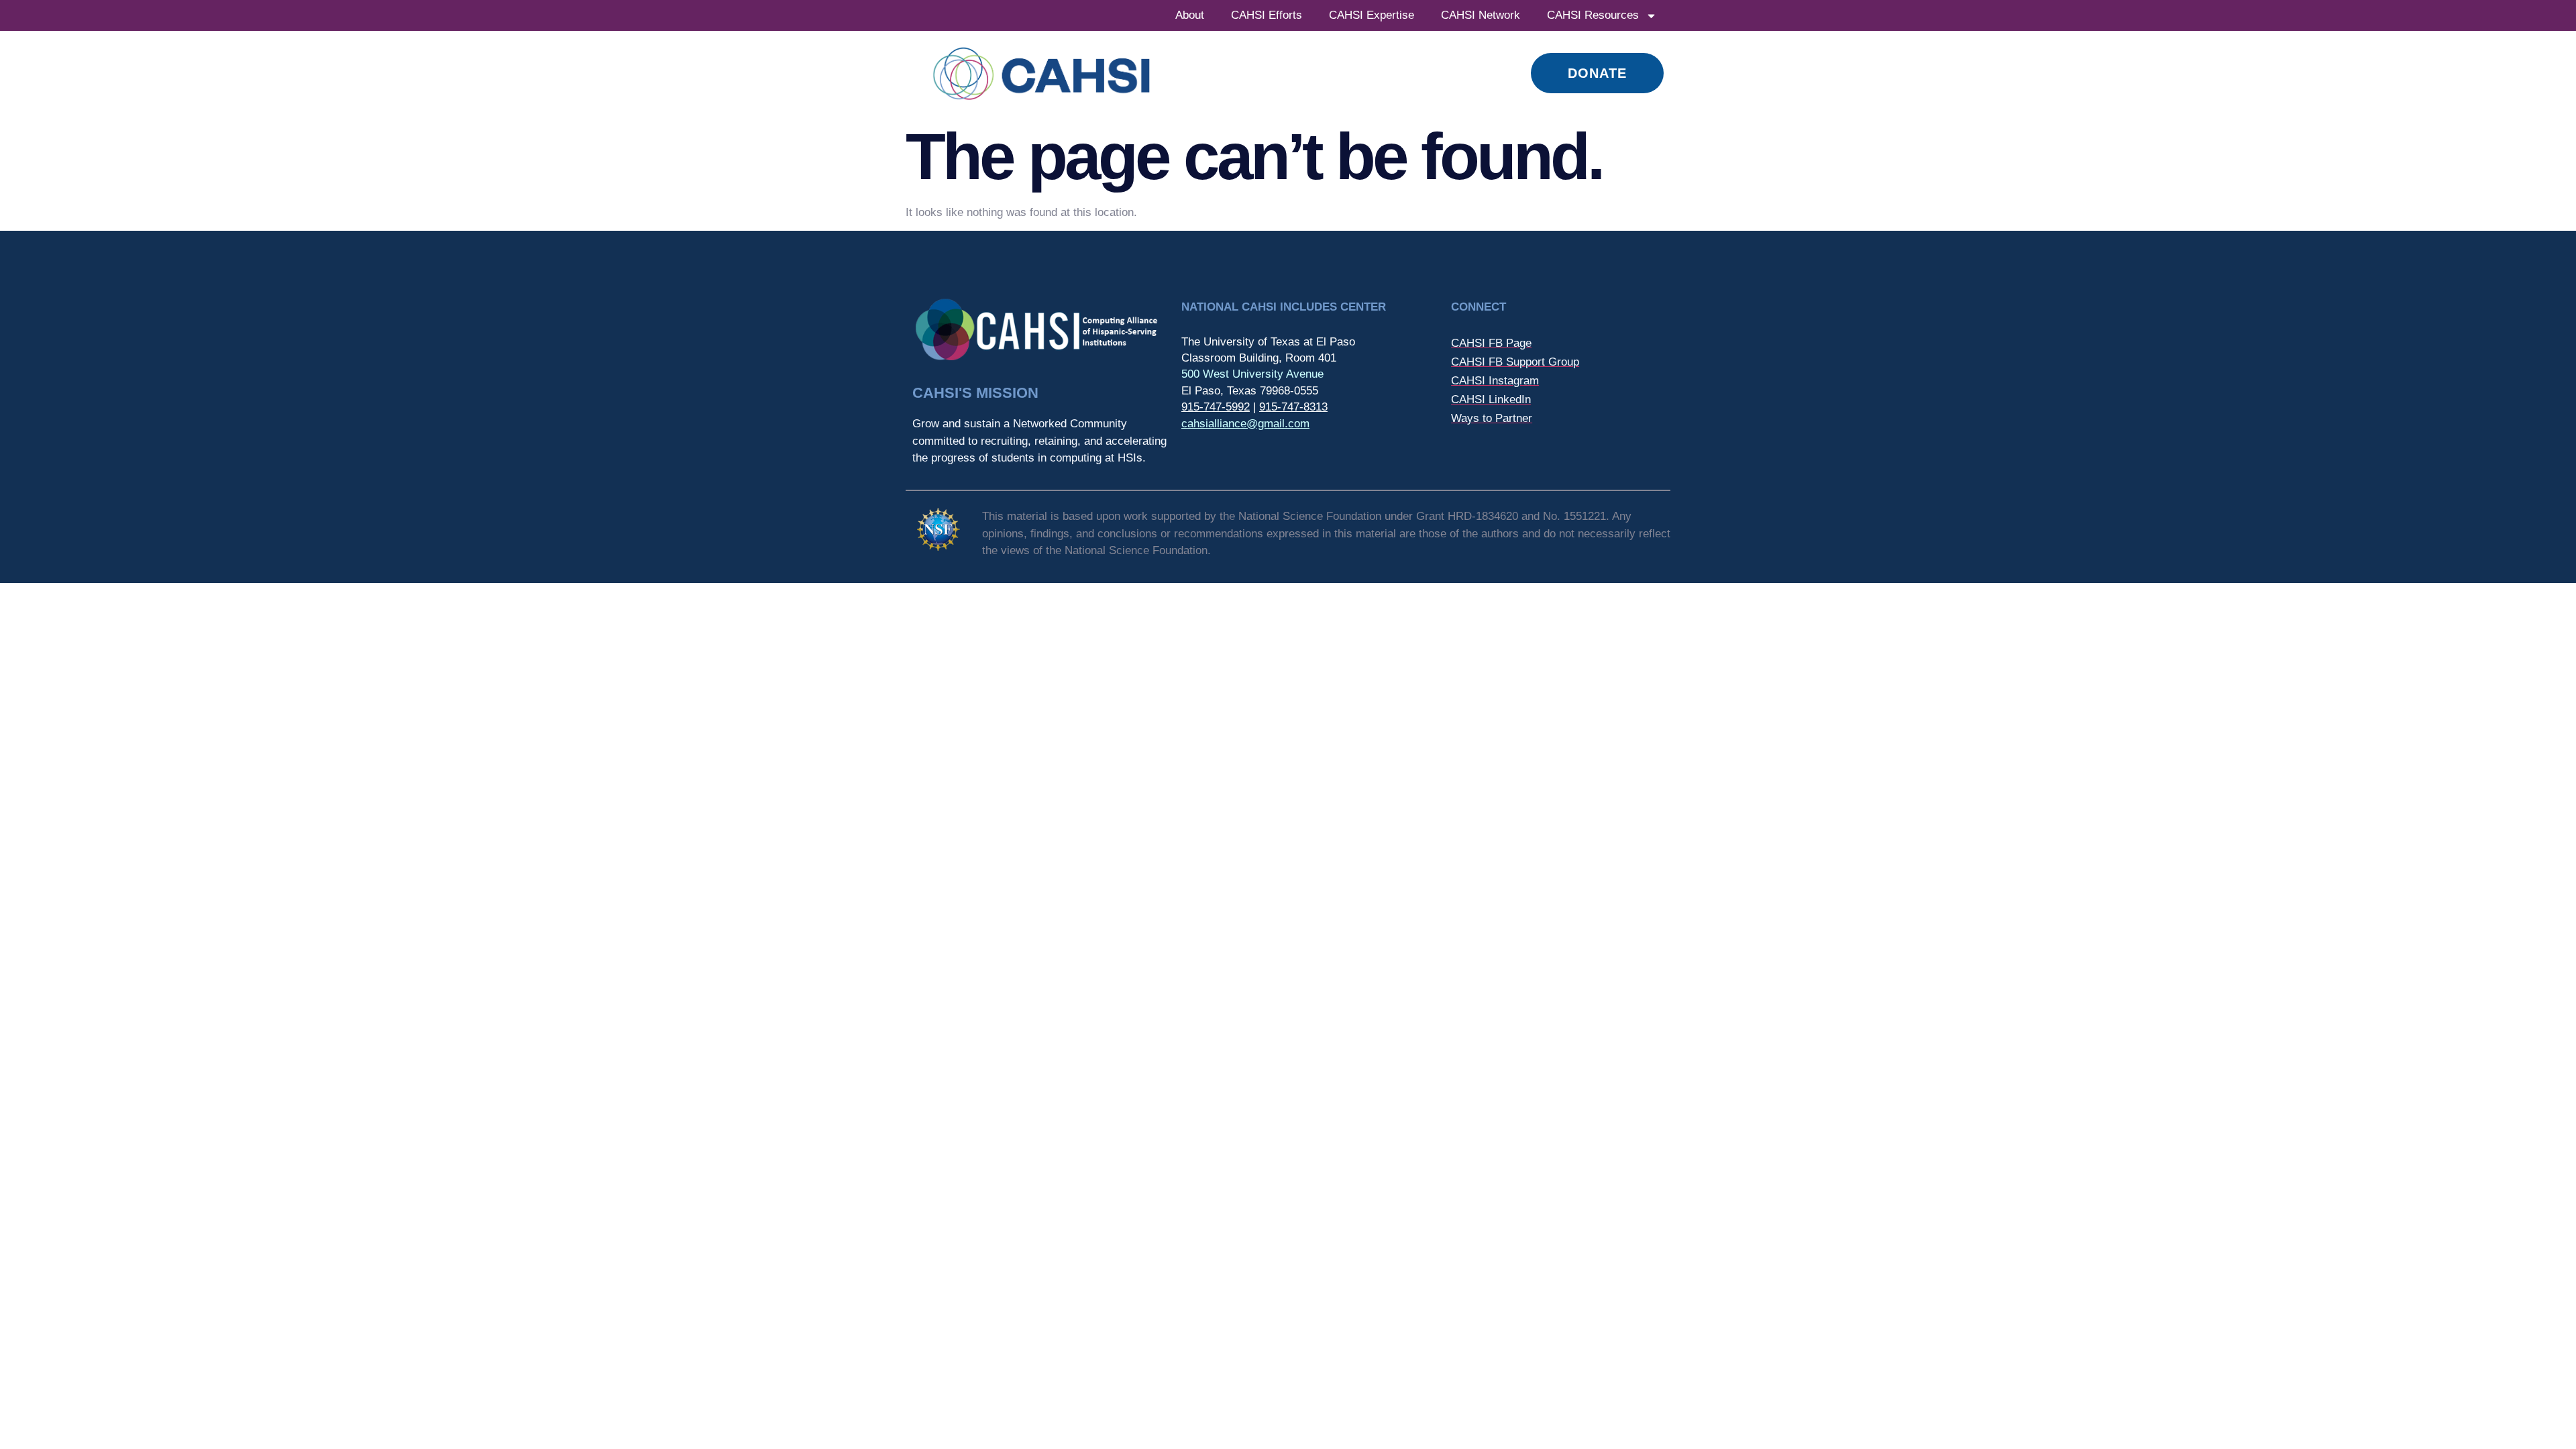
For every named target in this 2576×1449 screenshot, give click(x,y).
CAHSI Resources (1593, 15)
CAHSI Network (1481, 15)
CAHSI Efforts (1267, 15)
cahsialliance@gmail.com (1245, 424)
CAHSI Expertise (1372, 15)
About (1190, 15)
